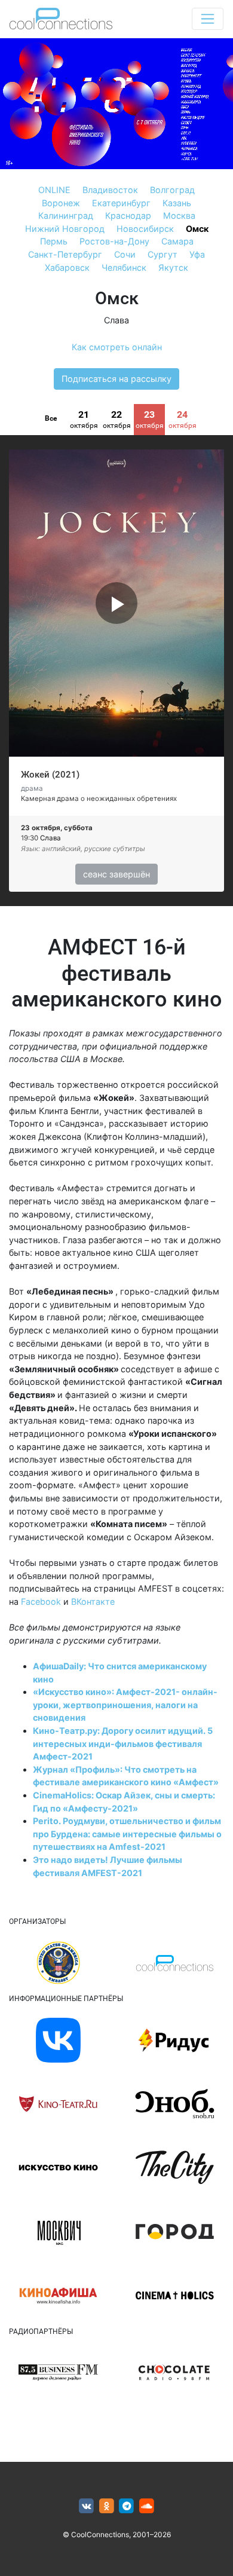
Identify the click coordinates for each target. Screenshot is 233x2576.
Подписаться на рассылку (116, 379)
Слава (116, 320)
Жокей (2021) (50, 775)
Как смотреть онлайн (117, 347)
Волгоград (172, 190)
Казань (177, 203)
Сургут (163, 254)
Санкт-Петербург (65, 254)
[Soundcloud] (147, 2506)
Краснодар (128, 215)
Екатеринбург (121, 203)
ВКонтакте (93, 1601)
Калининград (66, 215)
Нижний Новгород (65, 229)
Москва (179, 215)
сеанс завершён (116, 874)
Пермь (54, 241)
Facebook (41, 1601)
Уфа (197, 254)
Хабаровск (67, 267)
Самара (177, 241)
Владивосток (110, 190)
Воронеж (61, 203)
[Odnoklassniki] (107, 2506)
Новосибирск (145, 229)
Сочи (125, 254)
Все (51, 418)
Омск (197, 229)
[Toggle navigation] (208, 19)
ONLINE (54, 190)
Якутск (173, 267)
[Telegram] (127, 2506)
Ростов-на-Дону (114, 241)
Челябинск (124, 267)
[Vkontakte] (86, 2506)
